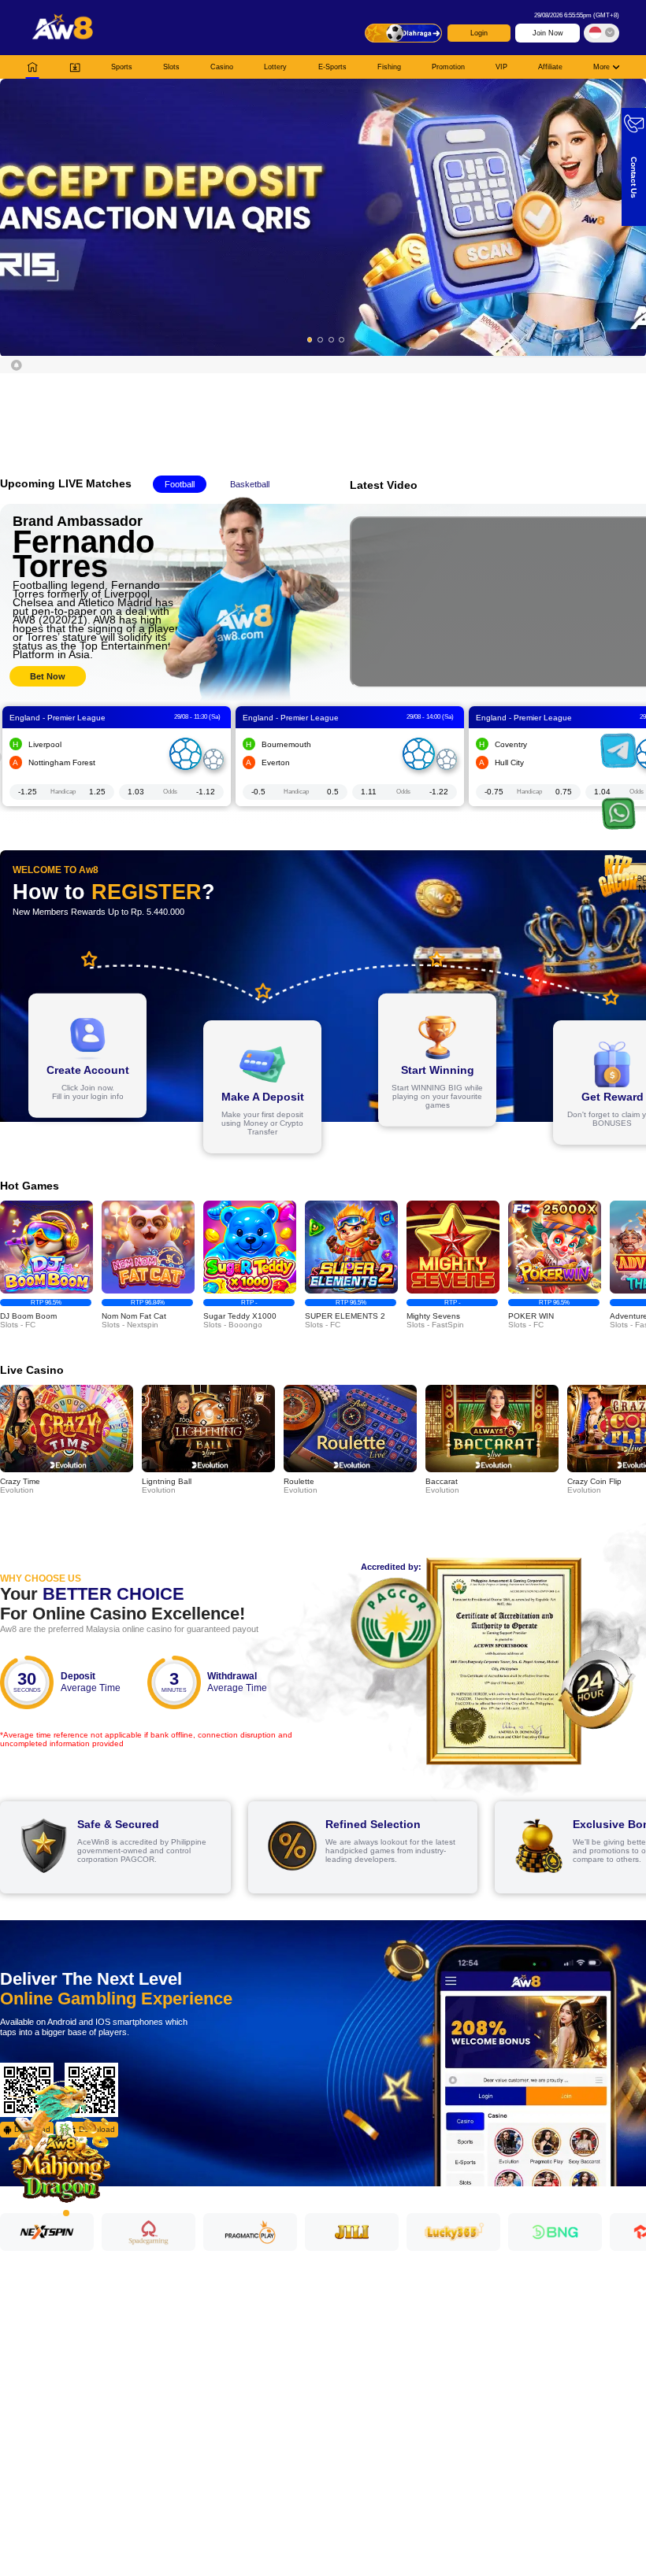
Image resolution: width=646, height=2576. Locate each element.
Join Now (548, 33)
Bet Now (48, 676)
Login (479, 33)
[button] (323, 217)
